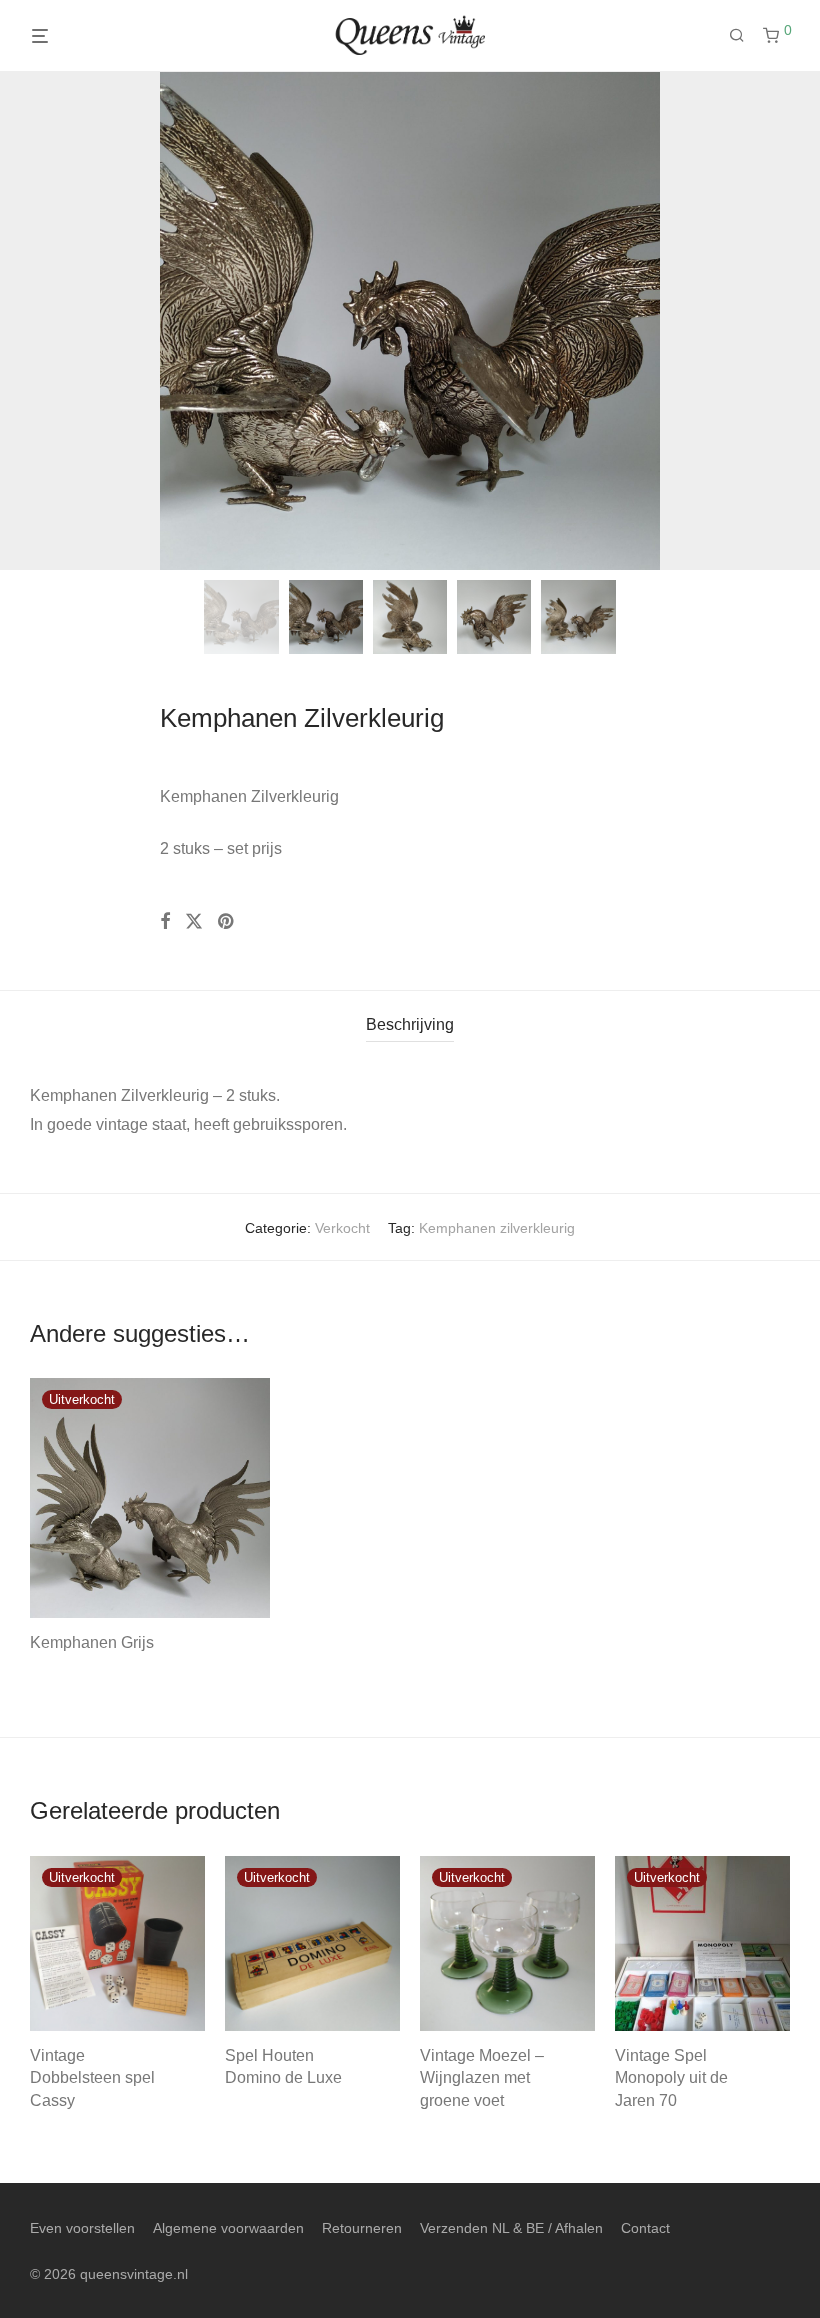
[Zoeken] (744, 36)
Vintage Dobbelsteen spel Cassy (92, 2078)
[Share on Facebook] (165, 922)
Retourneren (362, 2228)
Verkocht (342, 1228)
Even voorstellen (82, 2228)
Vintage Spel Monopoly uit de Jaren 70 (671, 2078)
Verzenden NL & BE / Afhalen (511, 2228)
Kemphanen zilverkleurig (497, 1228)
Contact (645, 2228)
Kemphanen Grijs (92, 1642)
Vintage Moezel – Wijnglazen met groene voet (482, 2078)
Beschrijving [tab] (410, 1024)
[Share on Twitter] (194, 922)
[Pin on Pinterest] (227, 922)
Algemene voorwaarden (228, 2228)
